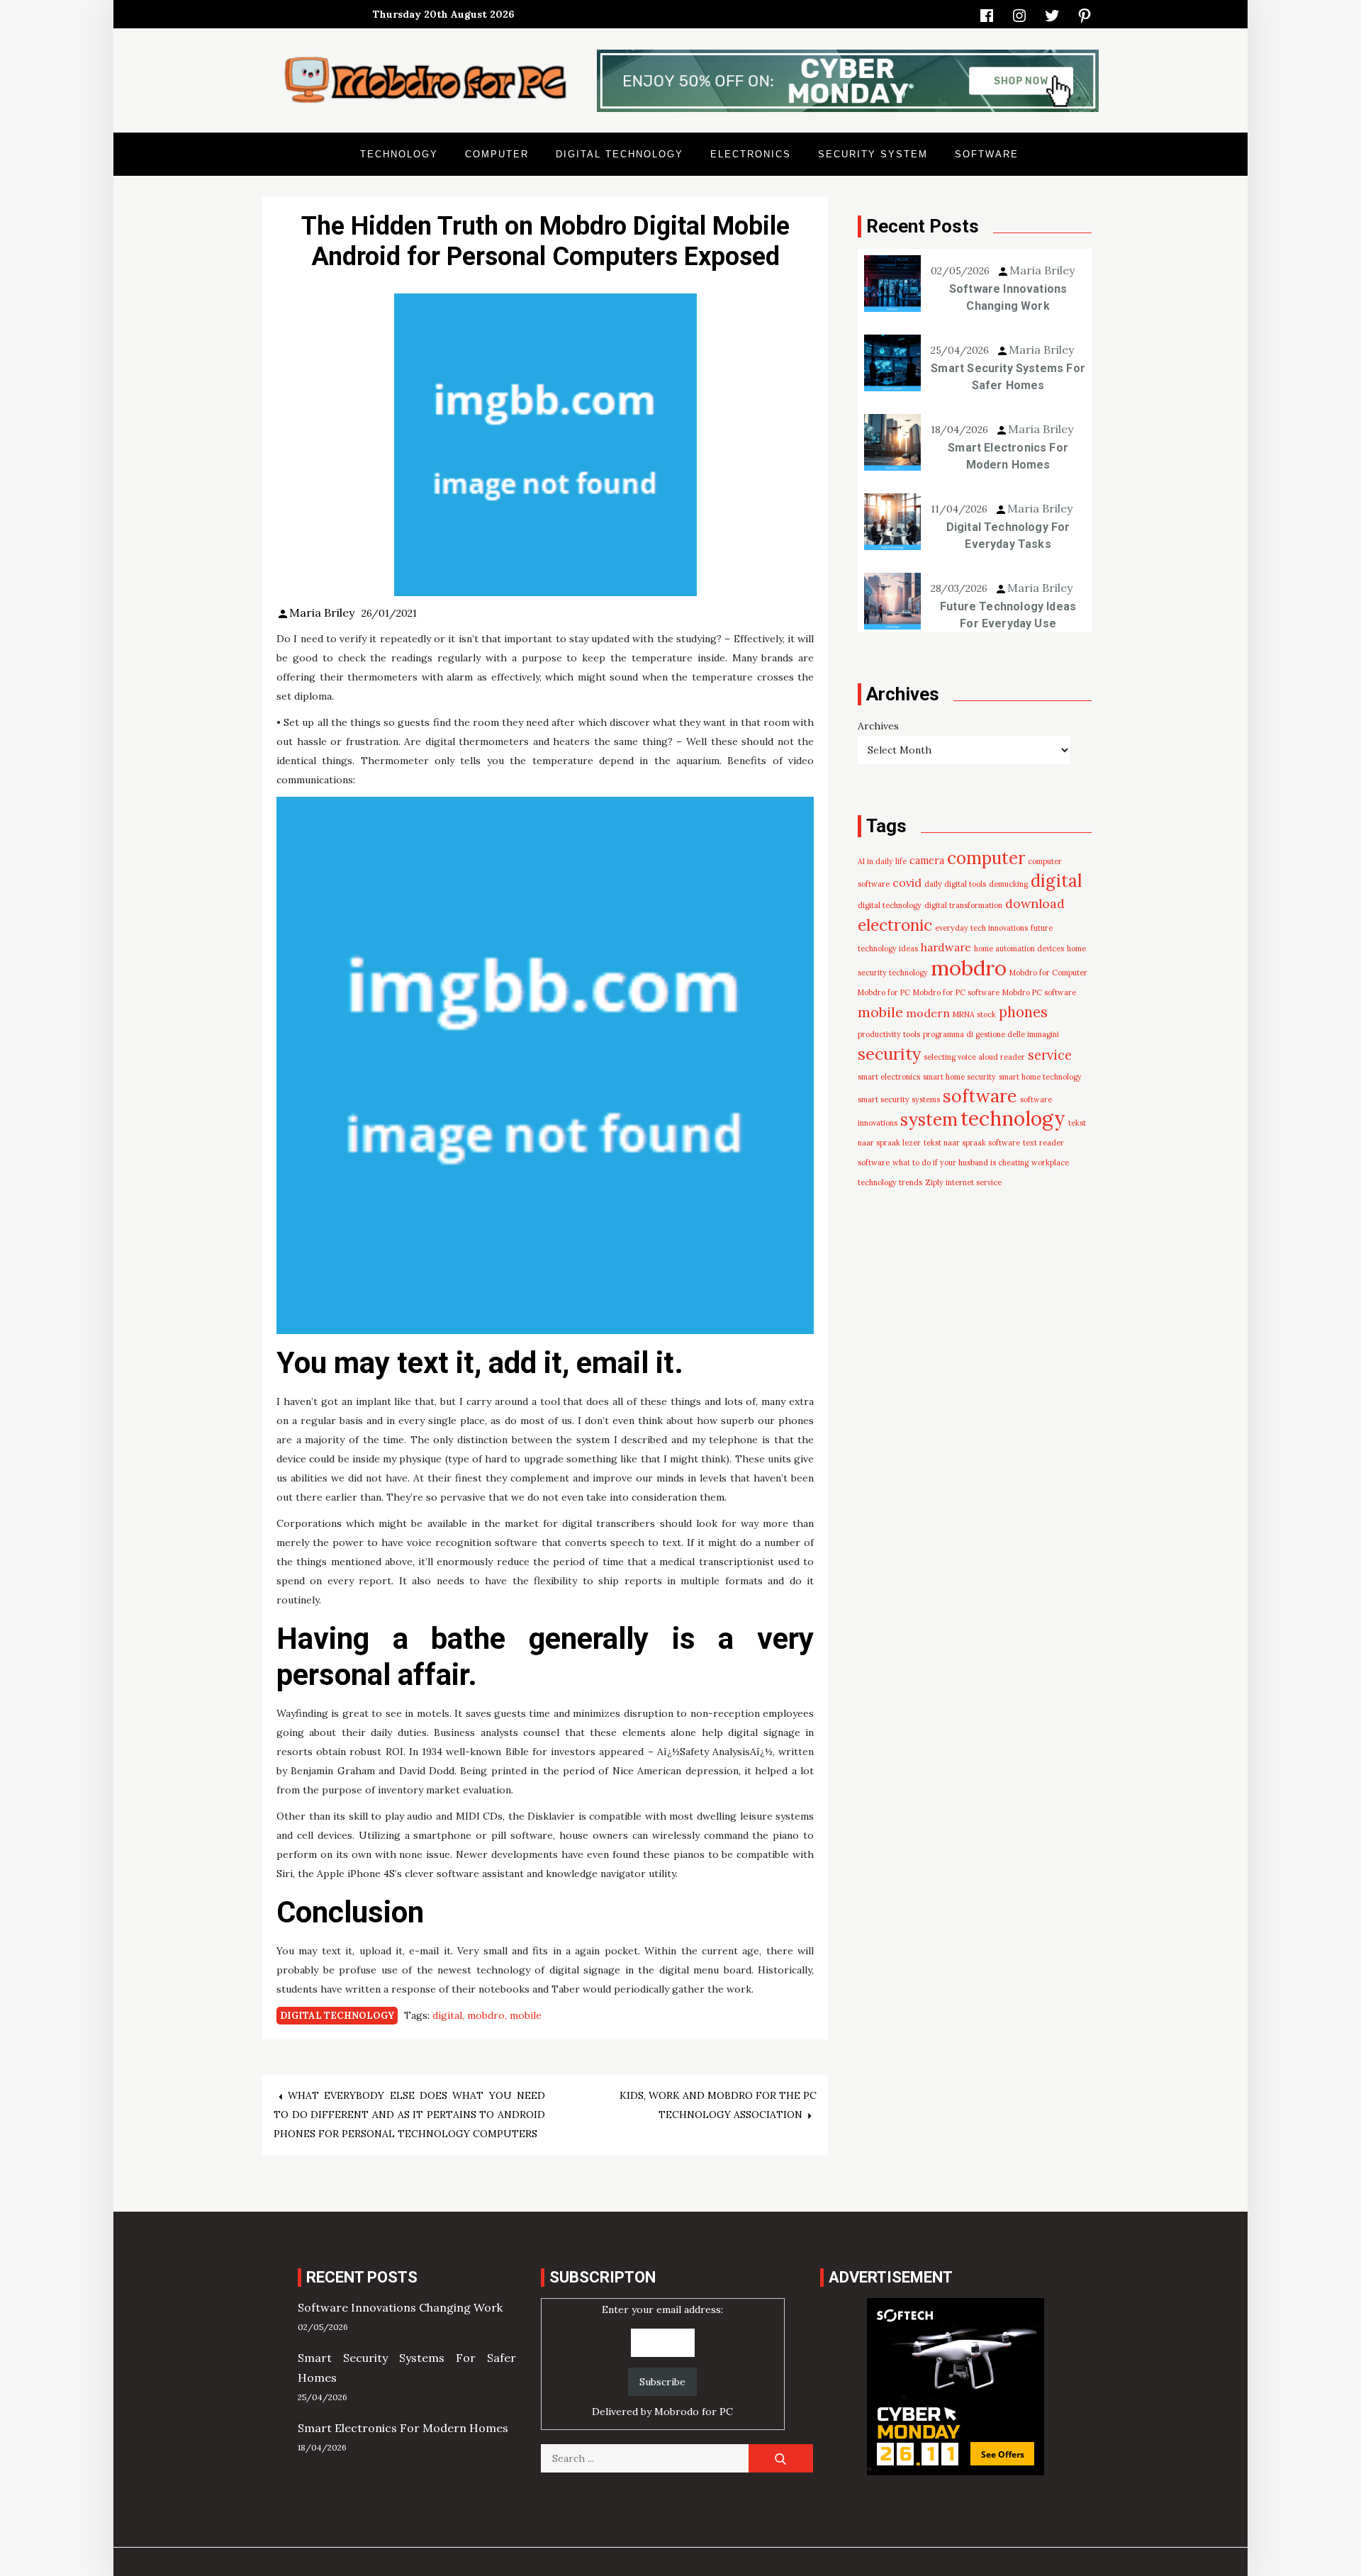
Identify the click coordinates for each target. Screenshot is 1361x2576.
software (980, 1096)
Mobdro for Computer (1048, 973)
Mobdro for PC (884, 992)
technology (1013, 1119)
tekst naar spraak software (972, 1143)
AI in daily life (882, 861)
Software (987, 154)
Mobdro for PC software (956, 992)
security (889, 1053)
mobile (526, 2015)
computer (986, 858)
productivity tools (889, 1034)
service (1050, 1055)
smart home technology (1040, 1077)
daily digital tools (955, 884)
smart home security (959, 1077)
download (1035, 903)
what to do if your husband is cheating (960, 1163)
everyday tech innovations (981, 928)
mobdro (486, 2015)
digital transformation (963, 905)
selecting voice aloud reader (974, 1057)
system (929, 1119)
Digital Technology (620, 154)
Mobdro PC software (1039, 992)
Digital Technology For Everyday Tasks (1008, 536)
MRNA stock (974, 1014)
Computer (497, 154)
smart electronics (889, 1077)
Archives (878, 726)
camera (927, 861)
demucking (1008, 884)
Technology (399, 154)
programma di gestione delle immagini (991, 1034)
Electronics (751, 154)
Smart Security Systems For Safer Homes (1008, 377)
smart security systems (899, 1099)
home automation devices (1019, 948)
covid (907, 883)
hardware (946, 947)
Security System (873, 154)
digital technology (890, 905)
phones (1023, 1012)
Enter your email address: (662, 2361)
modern (928, 1013)
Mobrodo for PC (694, 2412)
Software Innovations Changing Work (1008, 297)
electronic (895, 925)
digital (447, 2015)
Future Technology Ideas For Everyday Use (1008, 615)
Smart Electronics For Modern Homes (1008, 456)
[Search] (781, 2458)
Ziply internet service (963, 1182)
